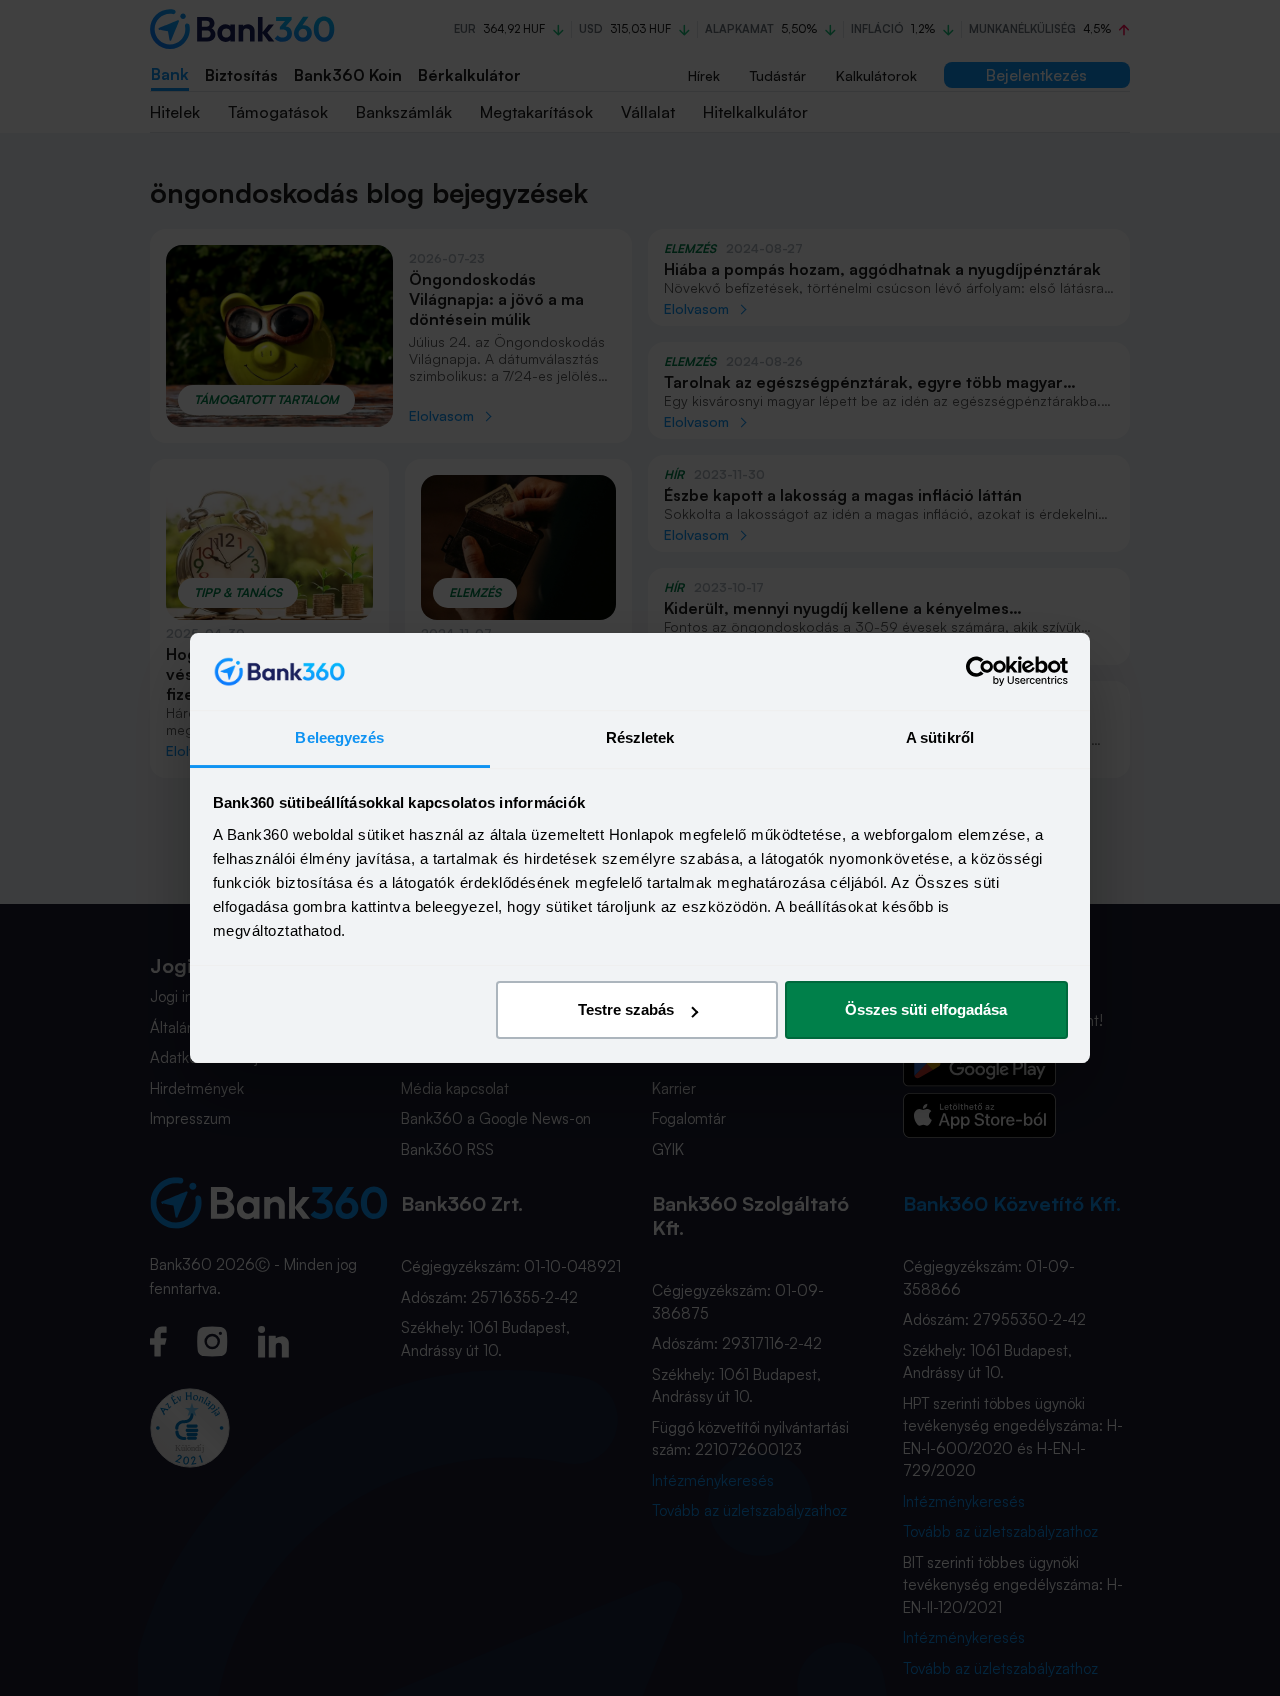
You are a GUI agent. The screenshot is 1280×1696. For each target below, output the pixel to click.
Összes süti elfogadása (926, 1009)
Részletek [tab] (640, 737)
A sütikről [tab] (940, 737)
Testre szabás (626, 1009)
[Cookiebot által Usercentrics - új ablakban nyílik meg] (980, 672)
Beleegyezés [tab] (339, 737)
